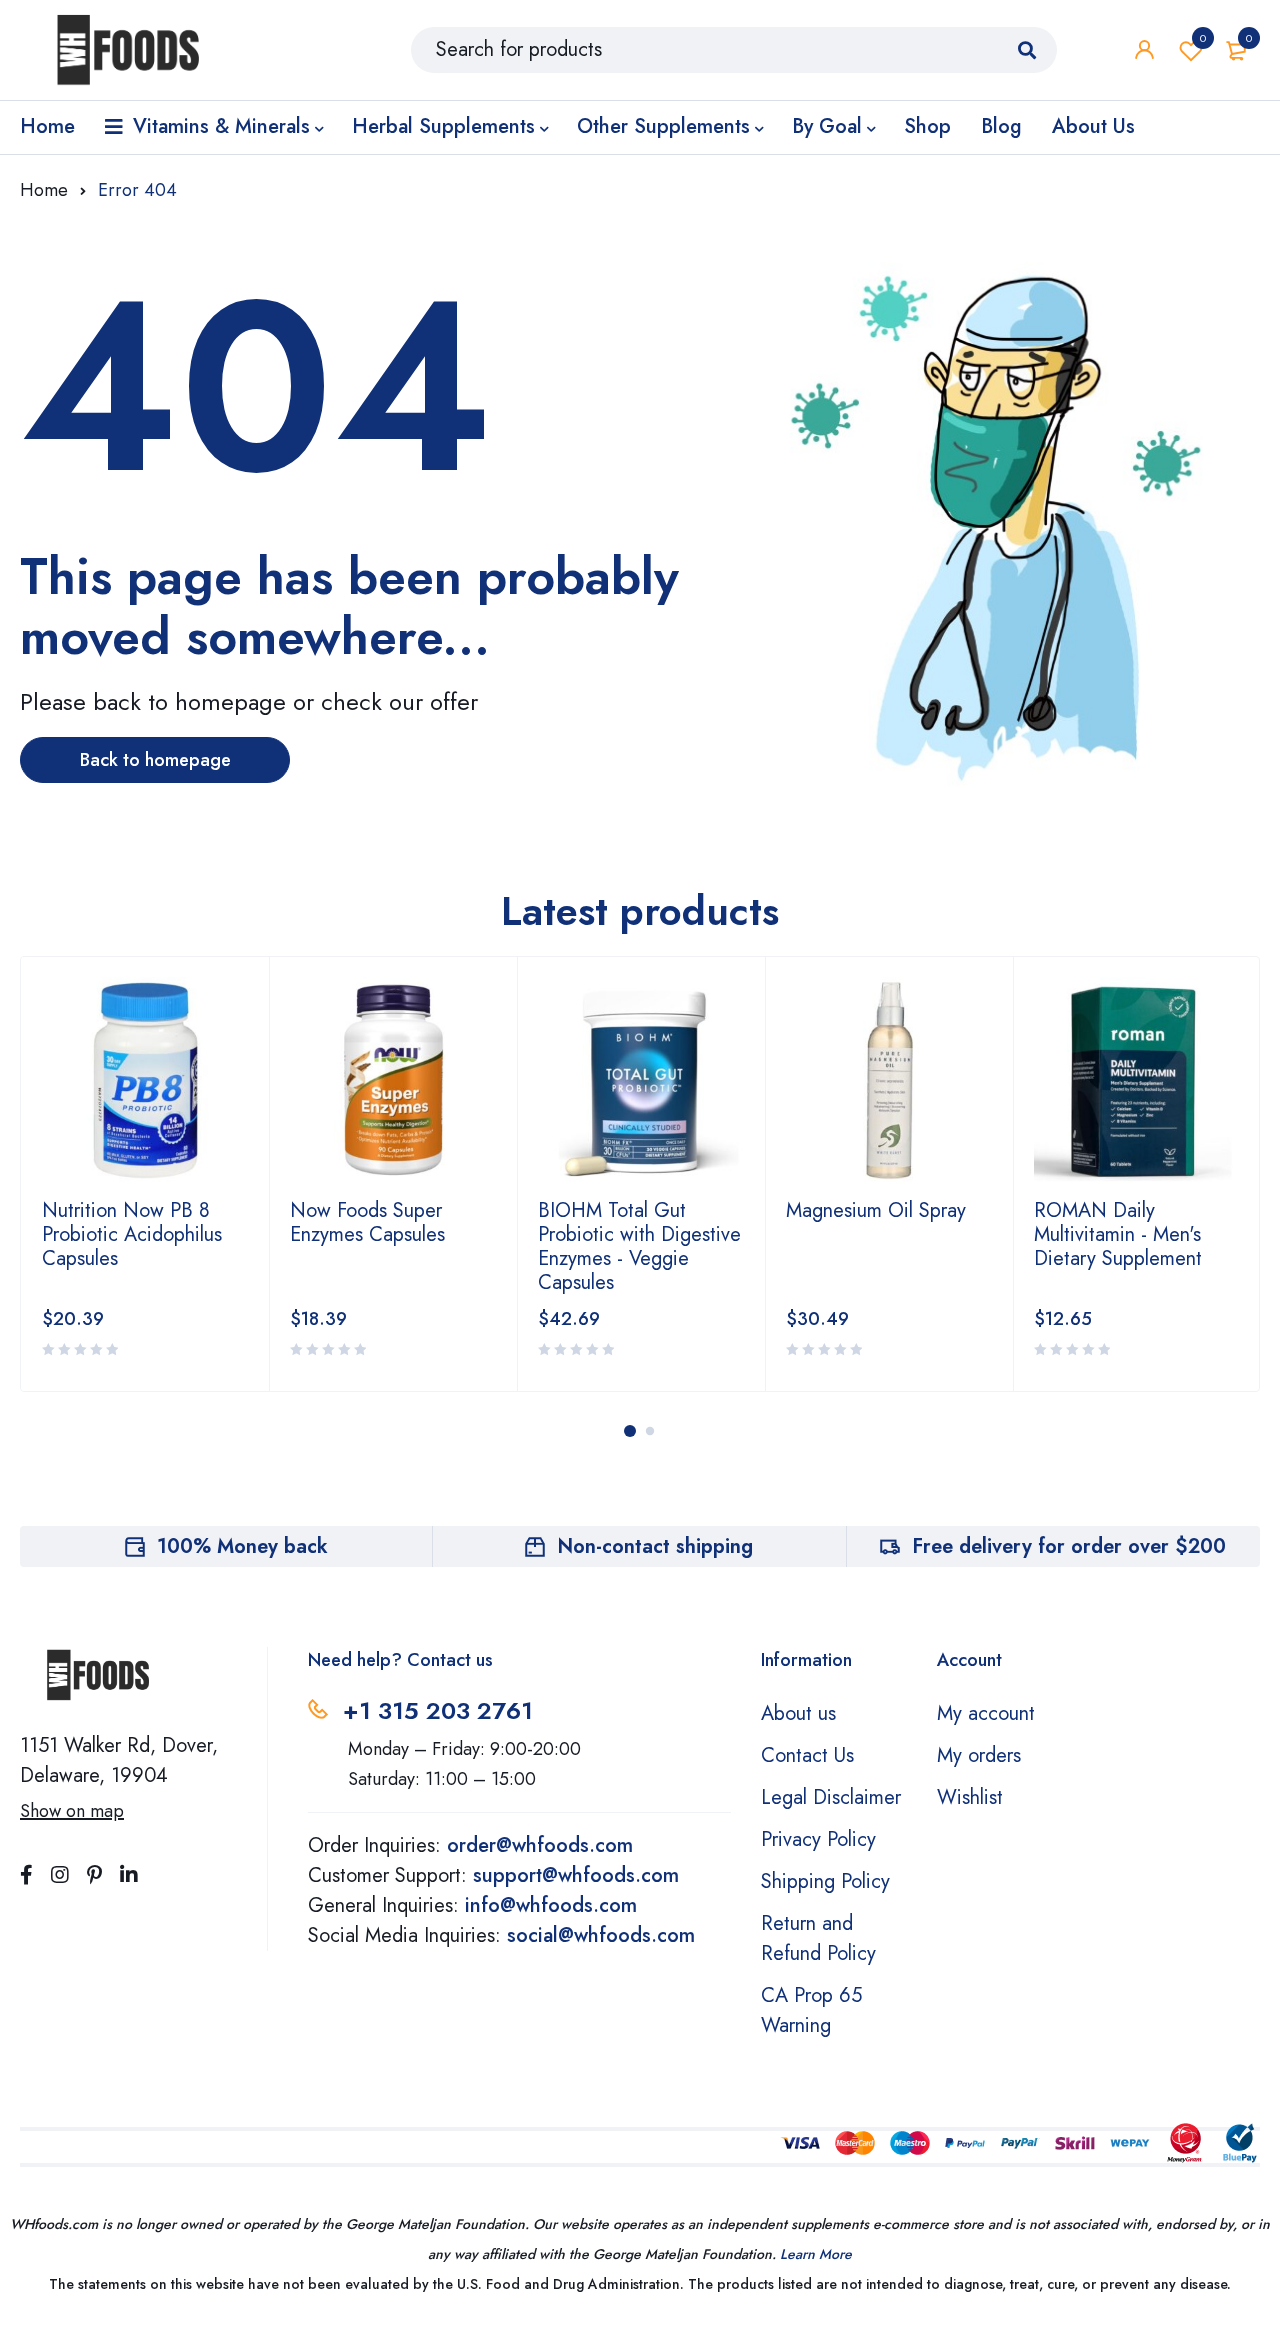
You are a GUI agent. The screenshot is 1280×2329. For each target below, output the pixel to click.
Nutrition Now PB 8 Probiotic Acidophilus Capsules (132, 1234)
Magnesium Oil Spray (876, 1210)
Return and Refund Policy (818, 1938)
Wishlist (1203, 38)
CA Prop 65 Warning (811, 2010)
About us (798, 1713)
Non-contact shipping (655, 1546)
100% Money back (242, 1546)
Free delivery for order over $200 (1069, 1546)
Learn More (816, 2254)
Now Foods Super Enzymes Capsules (367, 1222)
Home (44, 190)
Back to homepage (155, 760)
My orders (979, 1755)
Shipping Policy (825, 1881)
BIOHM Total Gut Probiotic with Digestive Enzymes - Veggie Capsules (639, 1246)
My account (986, 1713)
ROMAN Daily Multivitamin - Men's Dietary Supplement (1118, 1234)
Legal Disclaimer (831, 1797)
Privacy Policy (818, 1839)
